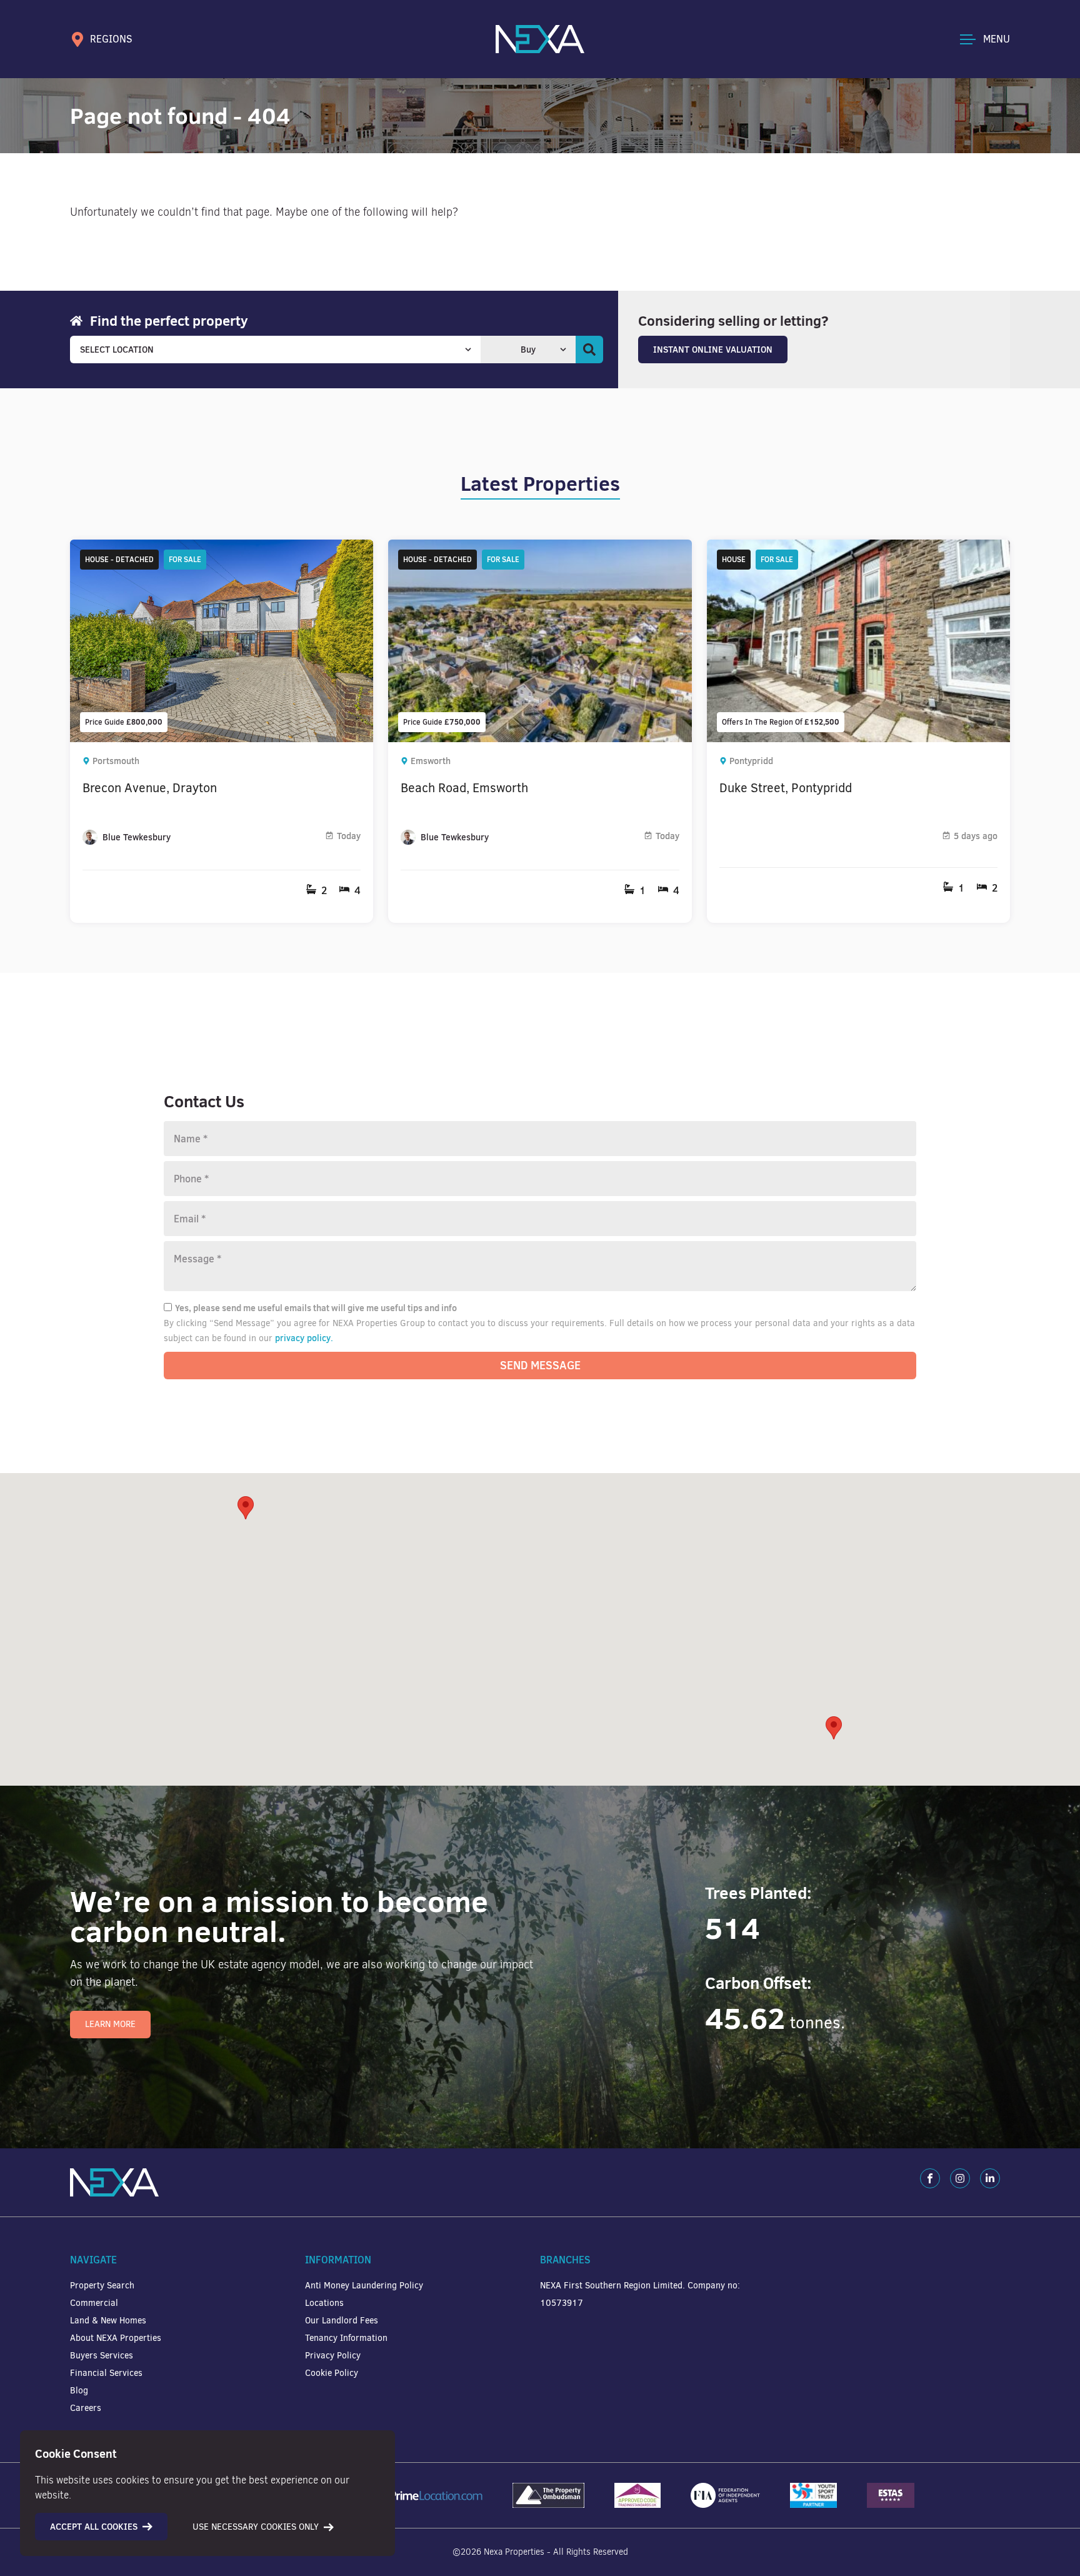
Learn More (110, 2024)
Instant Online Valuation (713, 350)
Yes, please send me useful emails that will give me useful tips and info (316, 1308)
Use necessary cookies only (256, 2527)
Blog (79, 2391)
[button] (834, 1728)
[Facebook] (930, 2178)
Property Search (102, 2286)
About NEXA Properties (116, 2338)
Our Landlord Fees (342, 2321)
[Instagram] (960, 2178)
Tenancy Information (346, 2338)
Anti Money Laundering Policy (364, 2286)
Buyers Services (102, 2356)
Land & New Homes (108, 2321)
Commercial (94, 2303)
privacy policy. (304, 1338)
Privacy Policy (333, 2356)
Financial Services (106, 2373)
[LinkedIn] (990, 2178)
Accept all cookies (94, 2527)
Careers (86, 2408)
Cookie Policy (332, 2373)
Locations (324, 2303)
